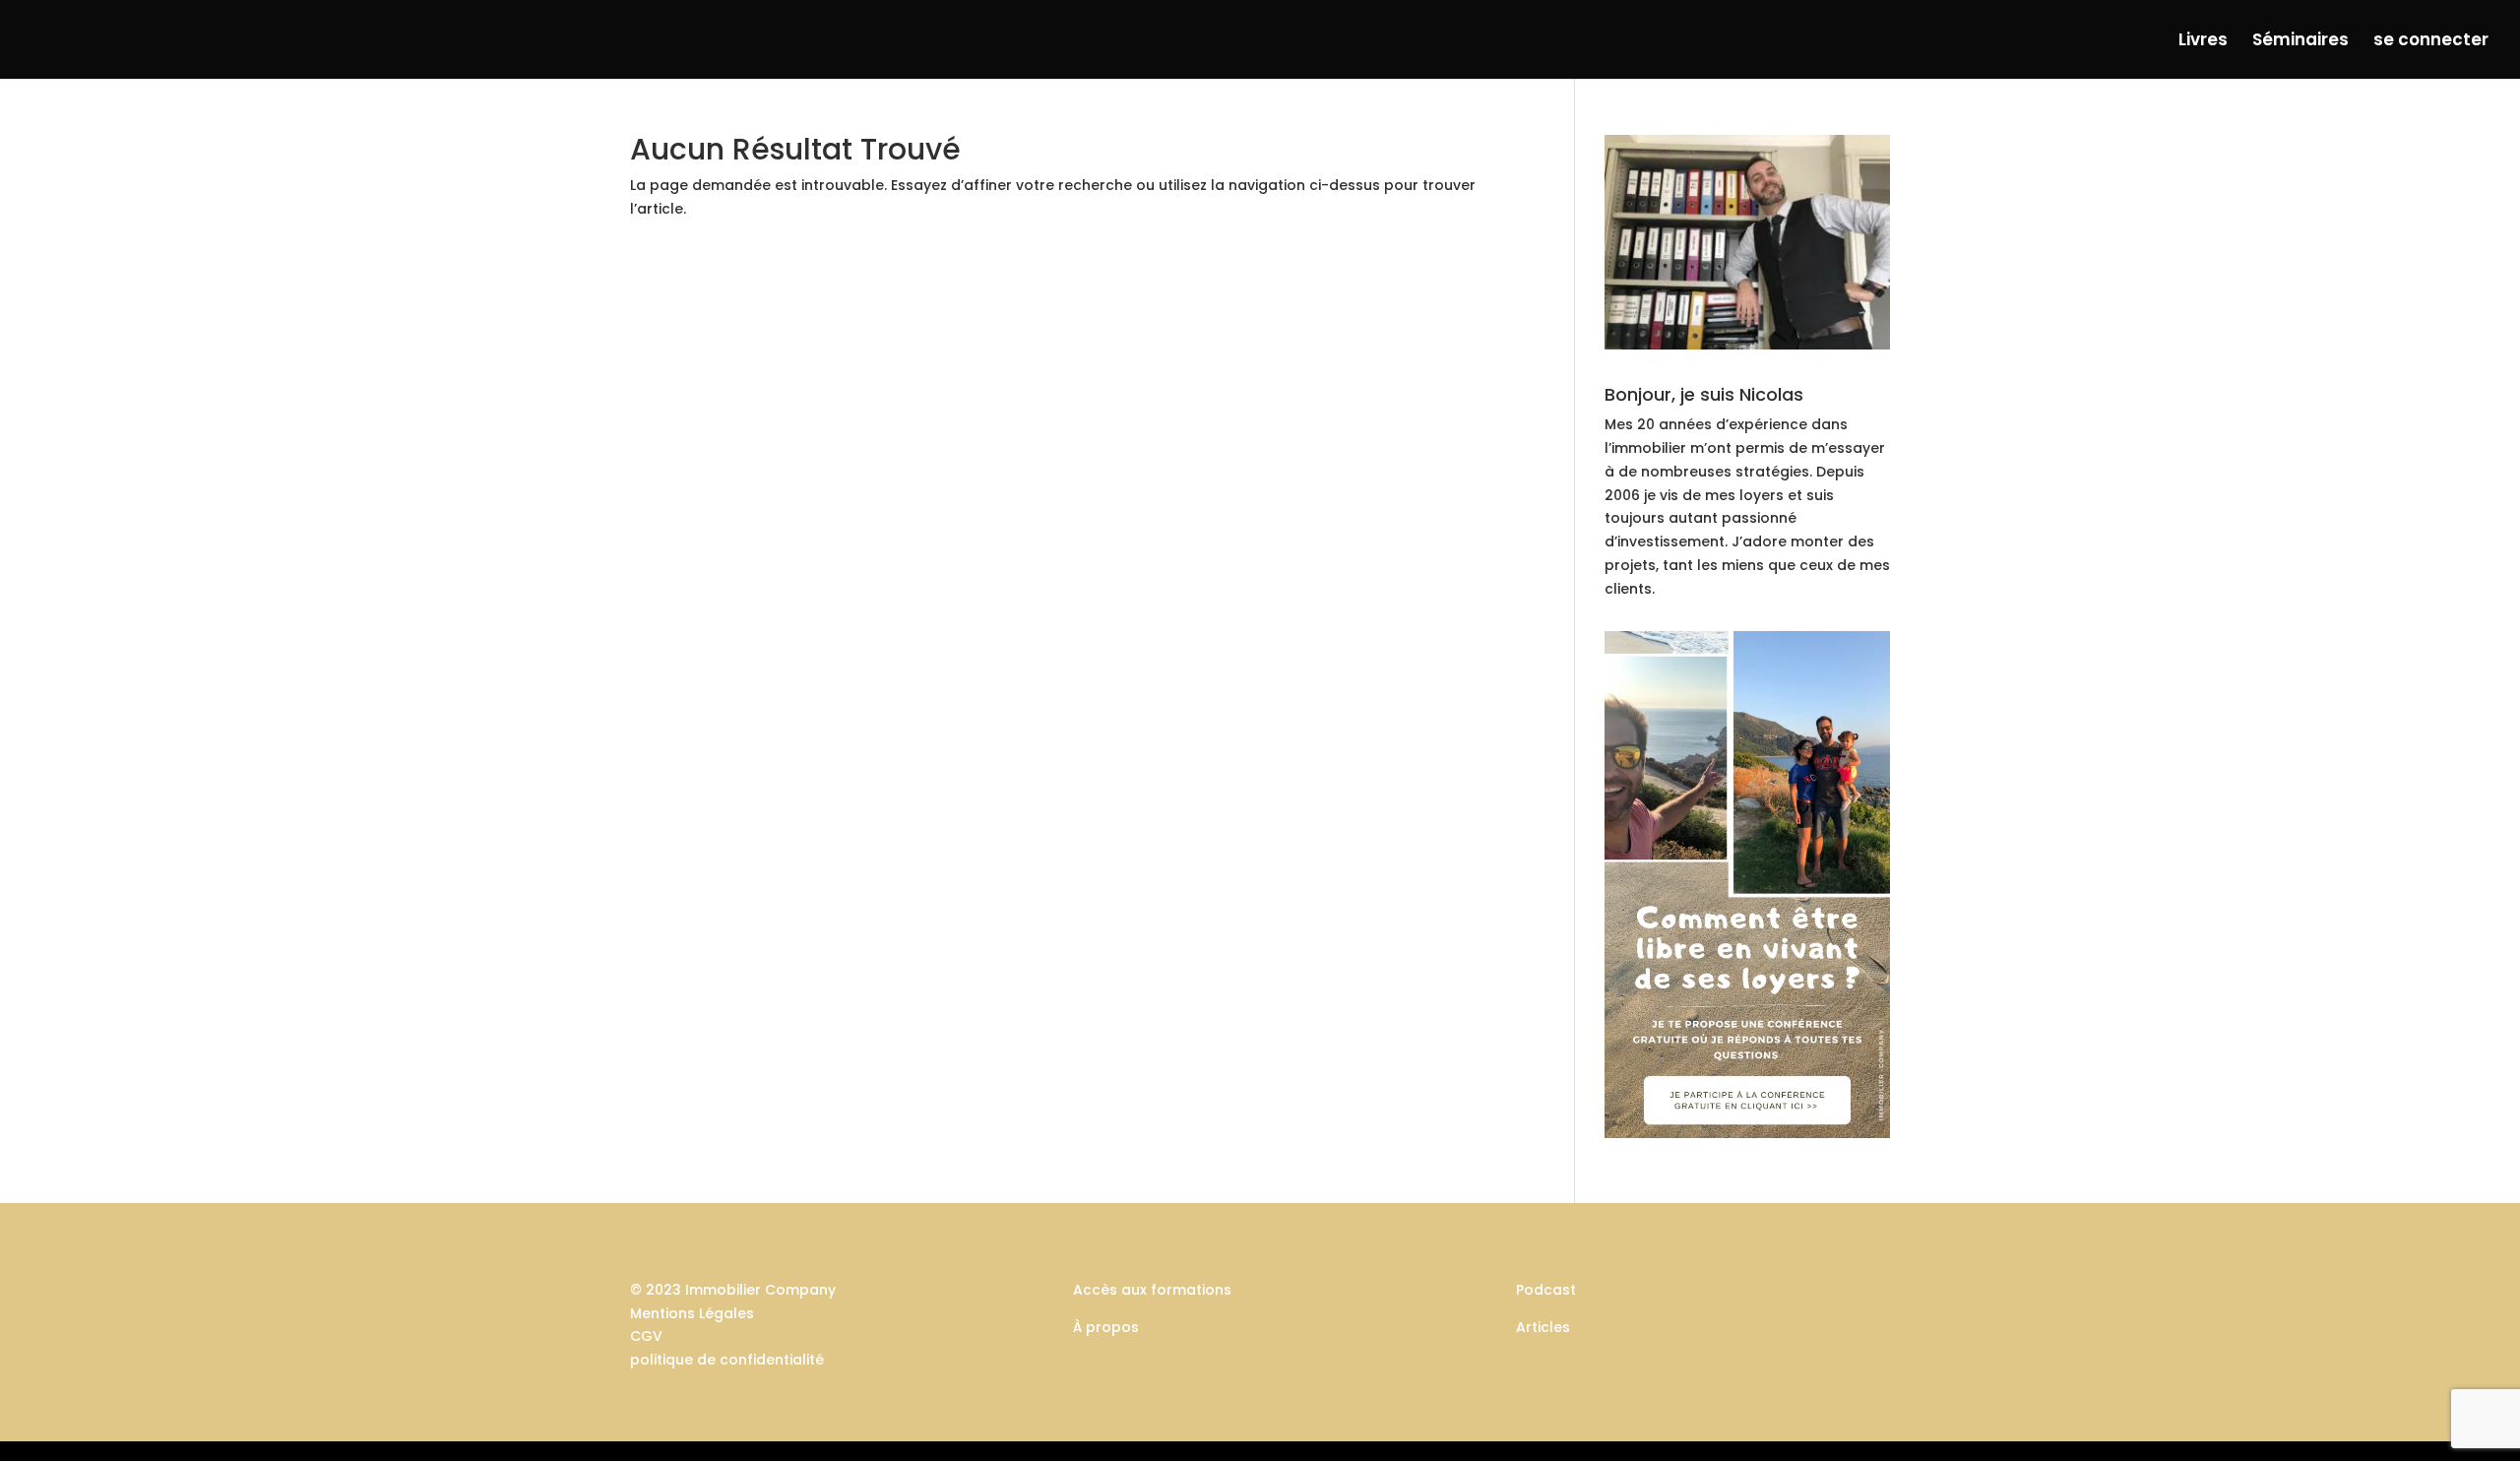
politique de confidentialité (727, 1360)
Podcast (1546, 1290)
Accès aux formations (1152, 1290)
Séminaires (2300, 42)
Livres (2203, 42)
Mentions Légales (692, 1313)
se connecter (2431, 42)
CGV (646, 1336)
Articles (1543, 1327)
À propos (1106, 1327)
